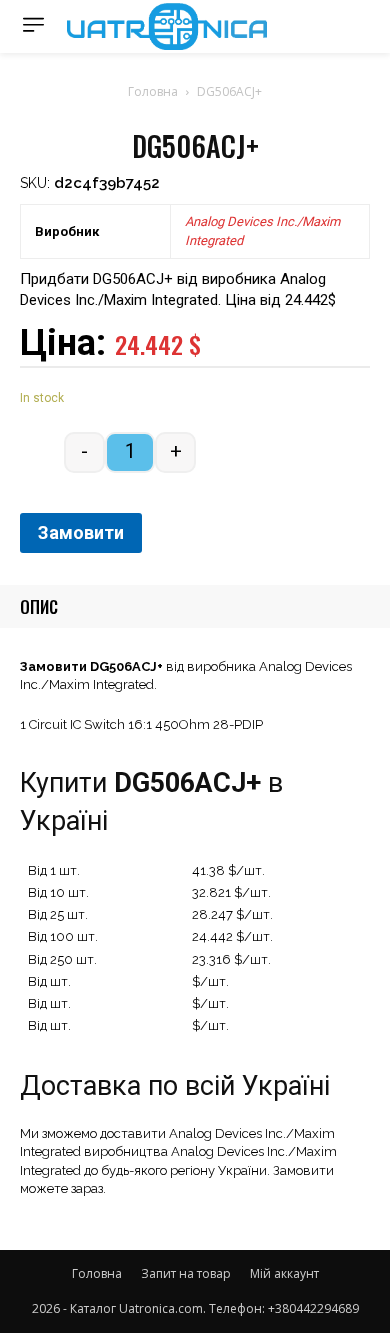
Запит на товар (186, 1273)
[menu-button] (33, 24)
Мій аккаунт (284, 1273)
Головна (153, 91)
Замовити (81, 532)
